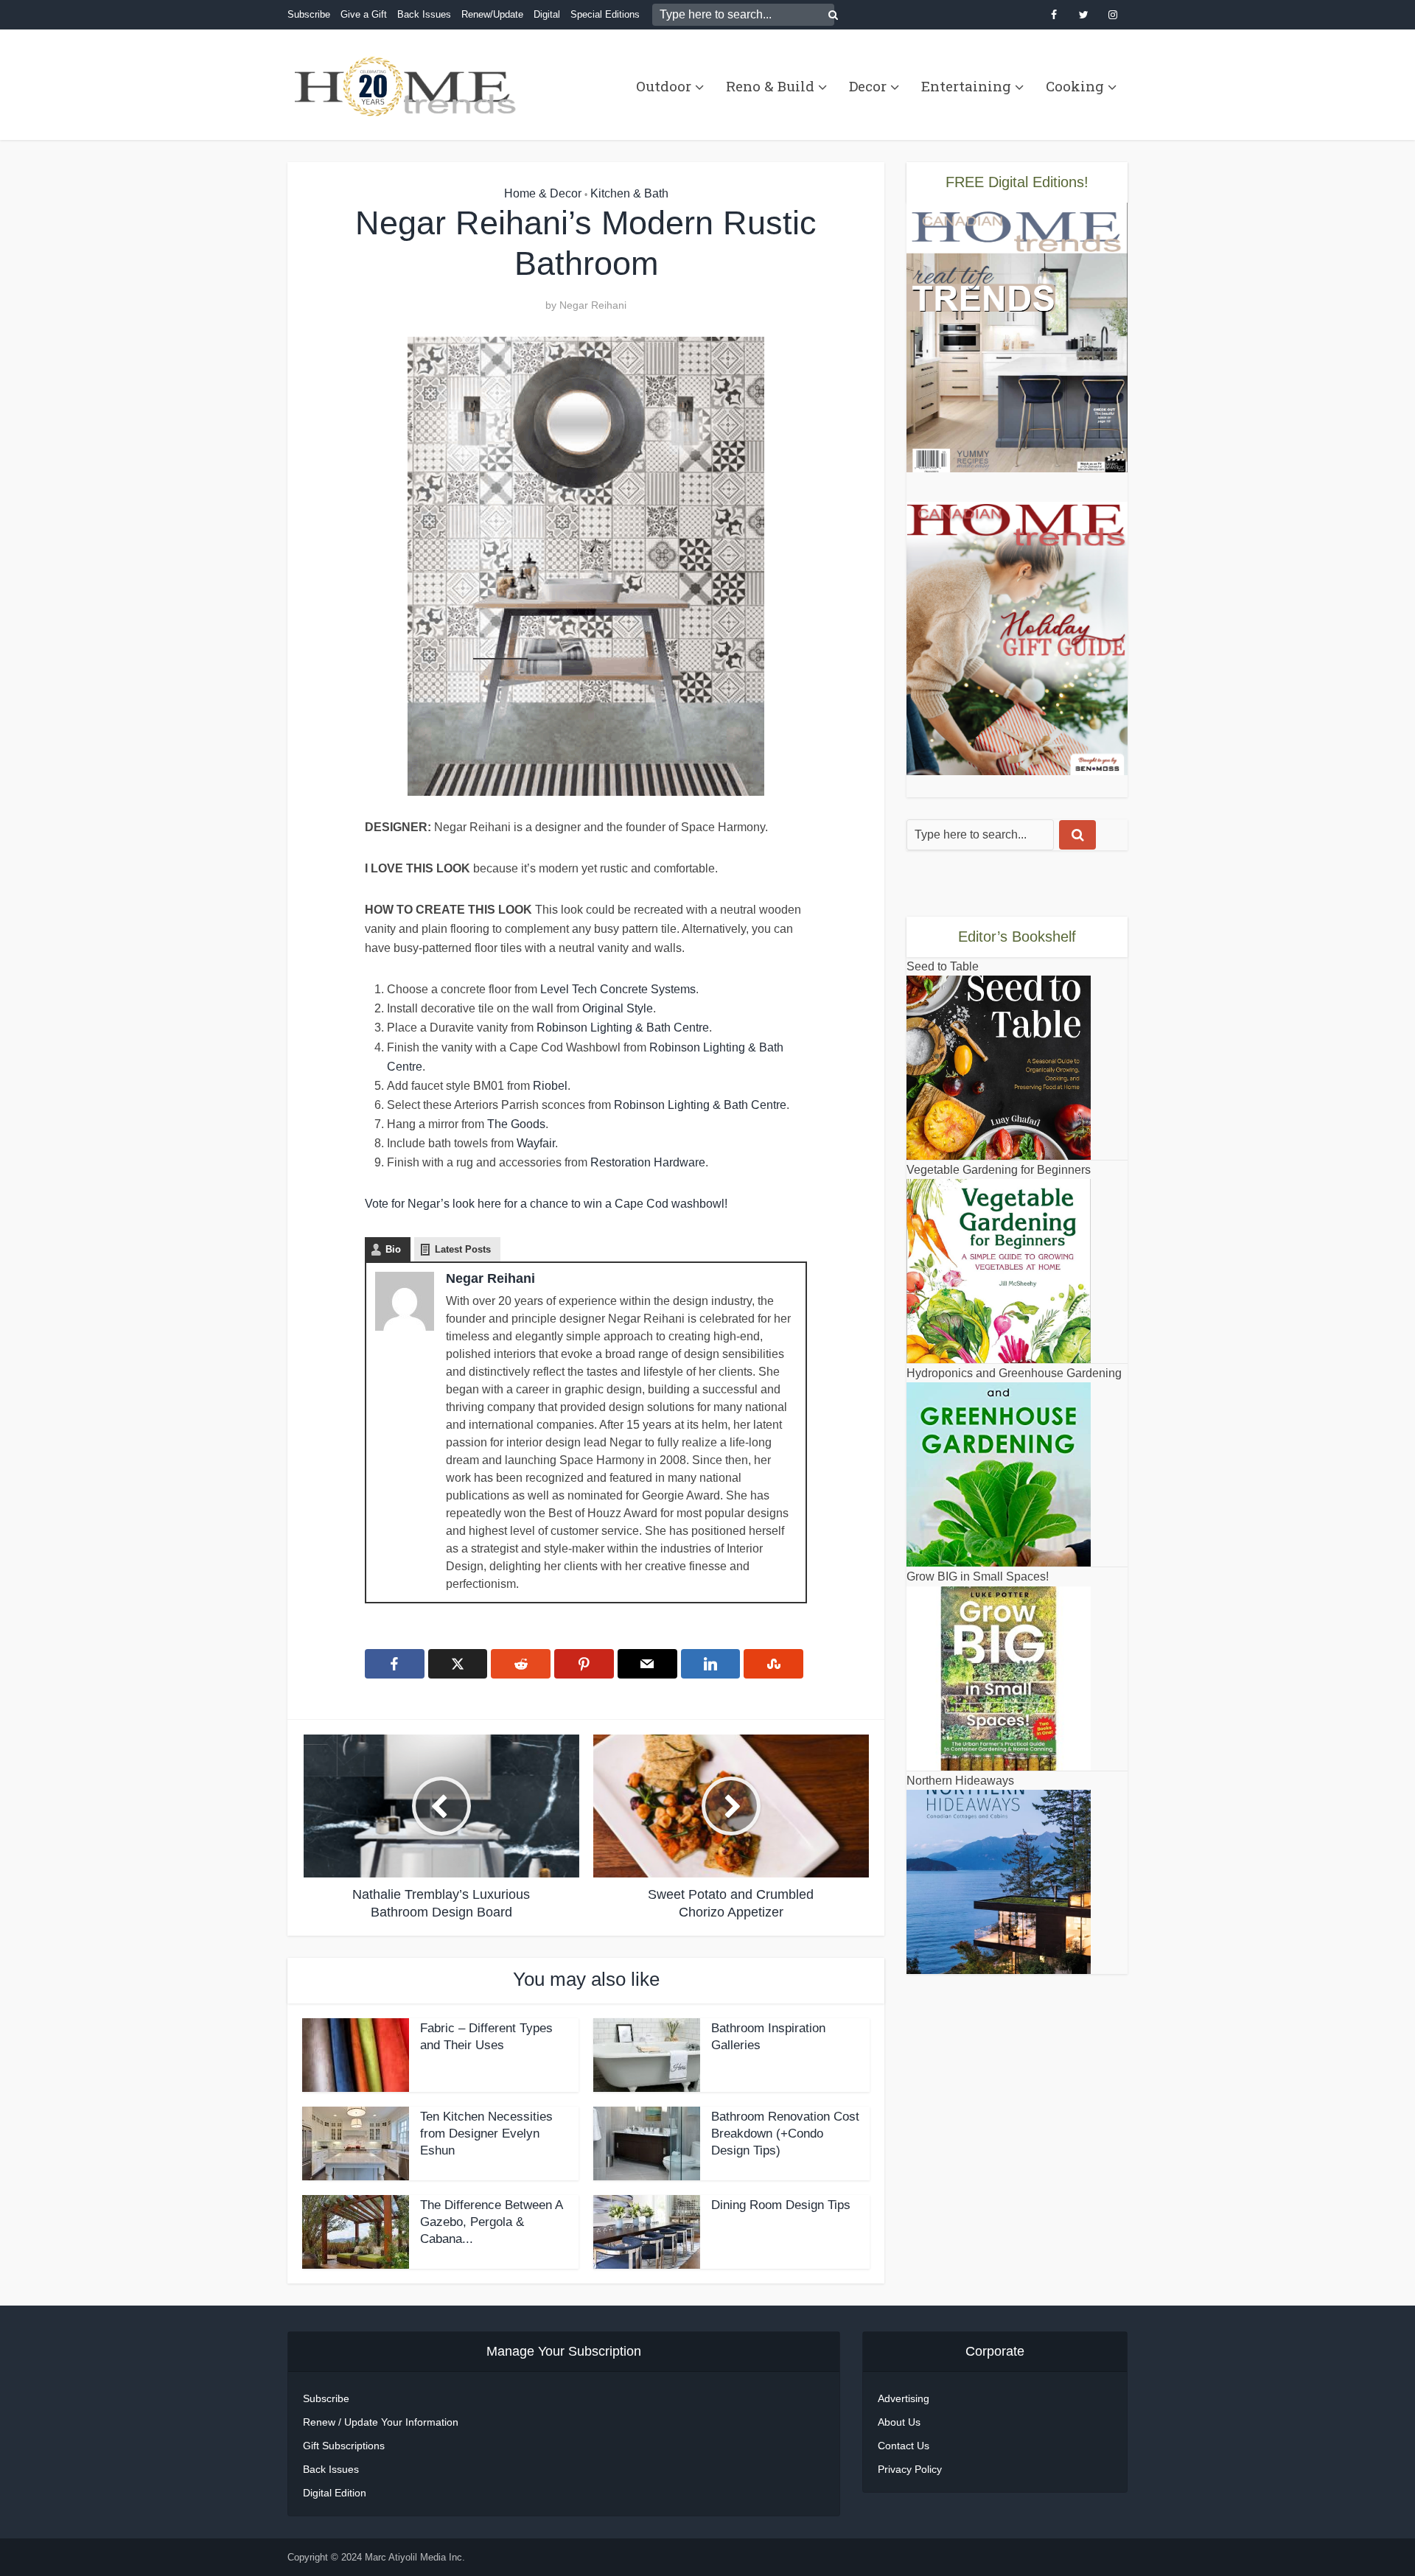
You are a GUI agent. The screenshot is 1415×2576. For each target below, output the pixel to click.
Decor (868, 86)
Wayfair (536, 1143)
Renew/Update (492, 14)
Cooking (1075, 86)
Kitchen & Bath (629, 193)
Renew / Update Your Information (381, 2422)
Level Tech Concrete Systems (618, 989)
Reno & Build (770, 86)
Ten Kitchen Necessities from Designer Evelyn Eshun (486, 2134)
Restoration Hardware (648, 1162)
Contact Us (904, 2446)
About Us (899, 2422)
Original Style (618, 1008)
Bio (393, 1249)
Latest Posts (463, 1249)
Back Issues (424, 14)
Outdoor (664, 86)
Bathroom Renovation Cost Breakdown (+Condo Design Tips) (785, 2134)
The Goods (516, 1124)
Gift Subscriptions (344, 2446)
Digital (547, 14)
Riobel (550, 1086)
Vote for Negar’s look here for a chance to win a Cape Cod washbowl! (546, 1204)
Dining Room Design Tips (781, 2205)
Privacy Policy (910, 2469)
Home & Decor (543, 193)
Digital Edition (335, 2493)
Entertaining (966, 86)
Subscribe (309, 14)
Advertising (904, 2398)
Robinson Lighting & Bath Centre (623, 1028)
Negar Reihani (593, 305)
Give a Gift (364, 14)
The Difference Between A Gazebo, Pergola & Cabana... (491, 2222)
